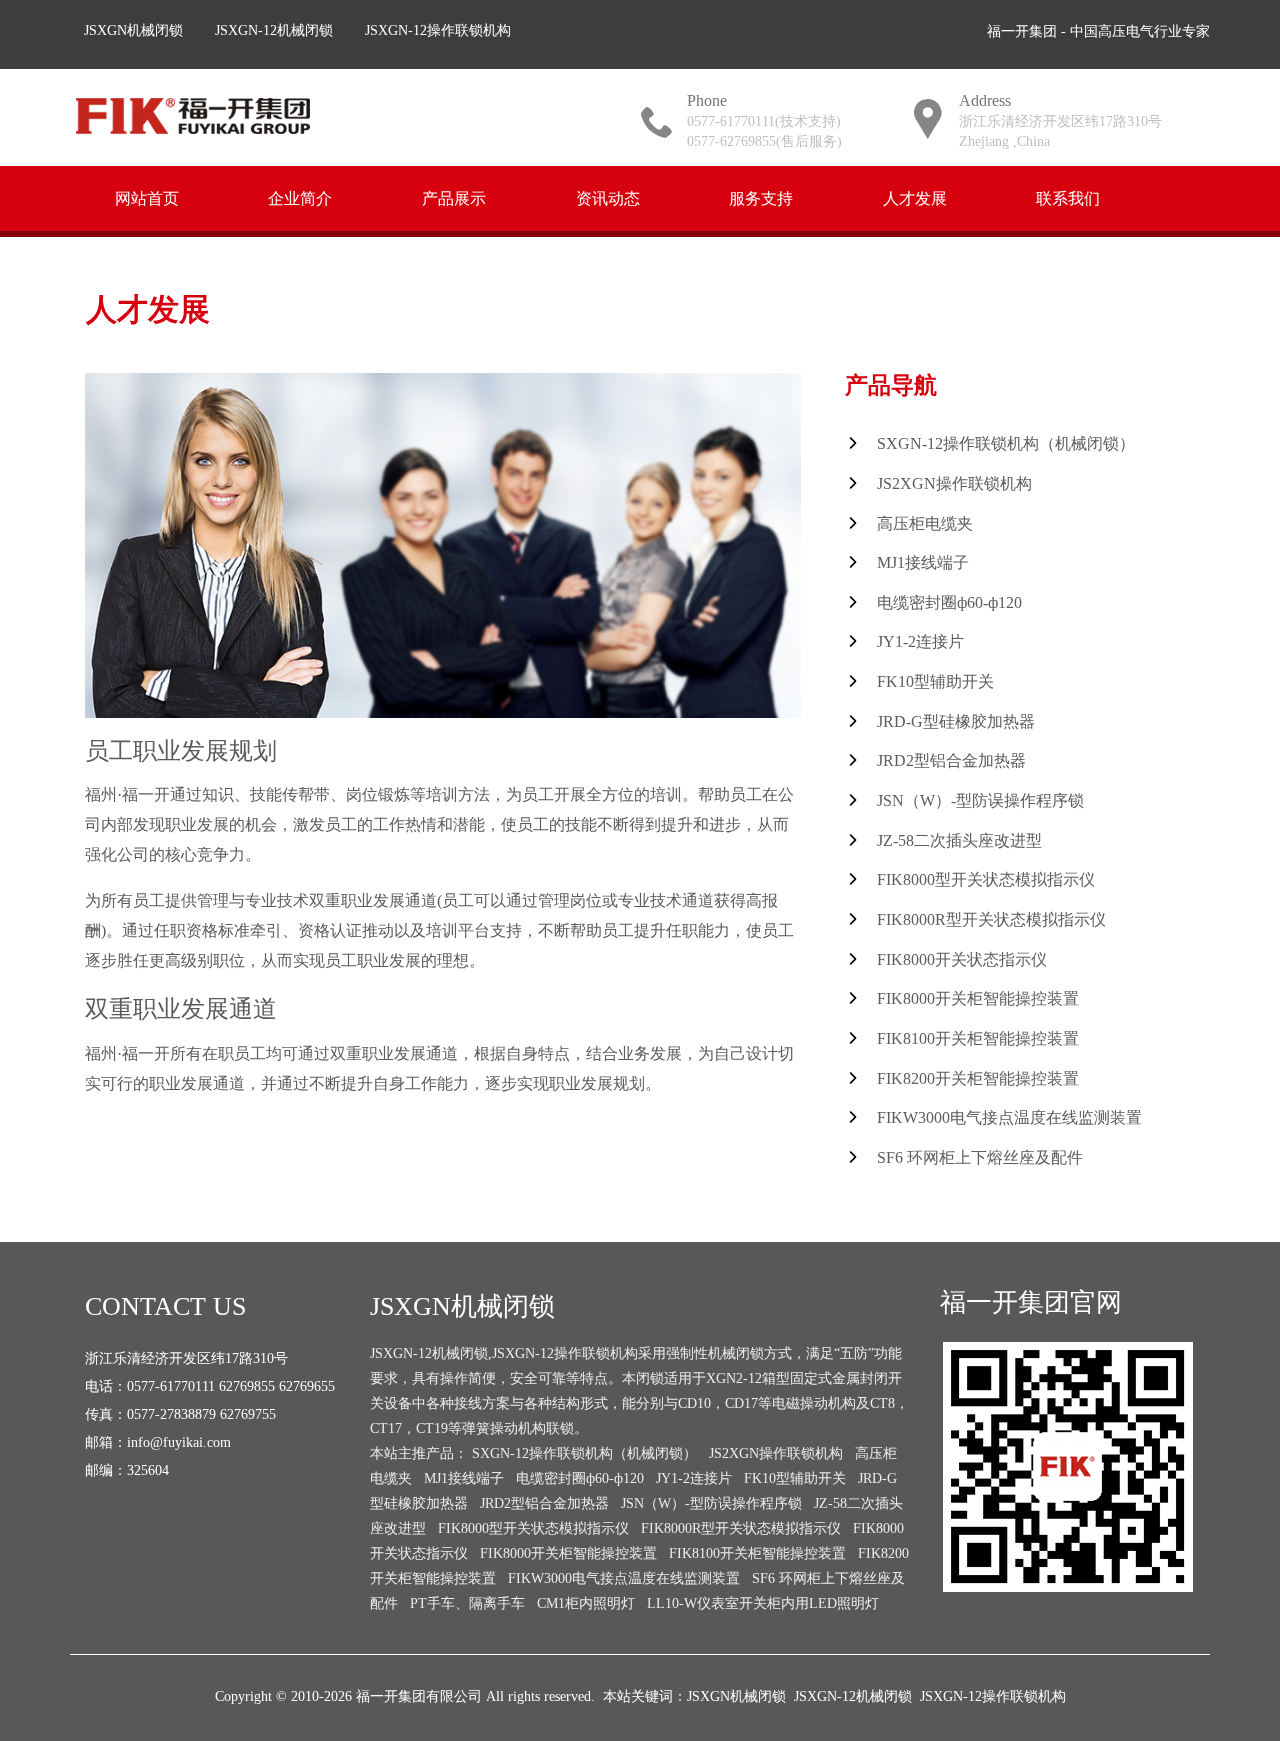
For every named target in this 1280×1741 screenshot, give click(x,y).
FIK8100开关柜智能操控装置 (978, 1038)
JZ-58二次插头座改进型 (959, 840)
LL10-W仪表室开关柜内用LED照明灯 (763, 1603)
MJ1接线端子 (923, 562)
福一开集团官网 (1031, 1302)
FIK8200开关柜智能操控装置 (978, 1078)
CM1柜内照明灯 (586, 1603)
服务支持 (761, 197)
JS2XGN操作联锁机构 (954, 483)
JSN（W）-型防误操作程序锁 (980, 800)
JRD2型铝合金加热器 (951, 760)
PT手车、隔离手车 (467, 1603)
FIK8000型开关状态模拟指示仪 (986, 879)
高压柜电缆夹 (925, 523)
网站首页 (147, 197)
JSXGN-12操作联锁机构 (438, 30)
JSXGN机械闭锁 (133, 30)
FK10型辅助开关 (935, 681)
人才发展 (915, 197)
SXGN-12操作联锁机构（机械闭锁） (1006, 443)
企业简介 (300, 197)
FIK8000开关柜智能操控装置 (978, 998)
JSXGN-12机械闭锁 (274, 30)
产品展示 (454, 197)
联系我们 (1068, 197)
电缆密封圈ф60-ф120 (949, 602)
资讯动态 (608, 197)
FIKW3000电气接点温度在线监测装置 (1009, 1117)
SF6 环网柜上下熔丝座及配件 (980, 1157)
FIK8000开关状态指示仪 (962, 959)
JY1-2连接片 (920, 641)
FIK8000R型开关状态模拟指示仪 (991, 919)
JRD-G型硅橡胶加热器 (956, 721)
